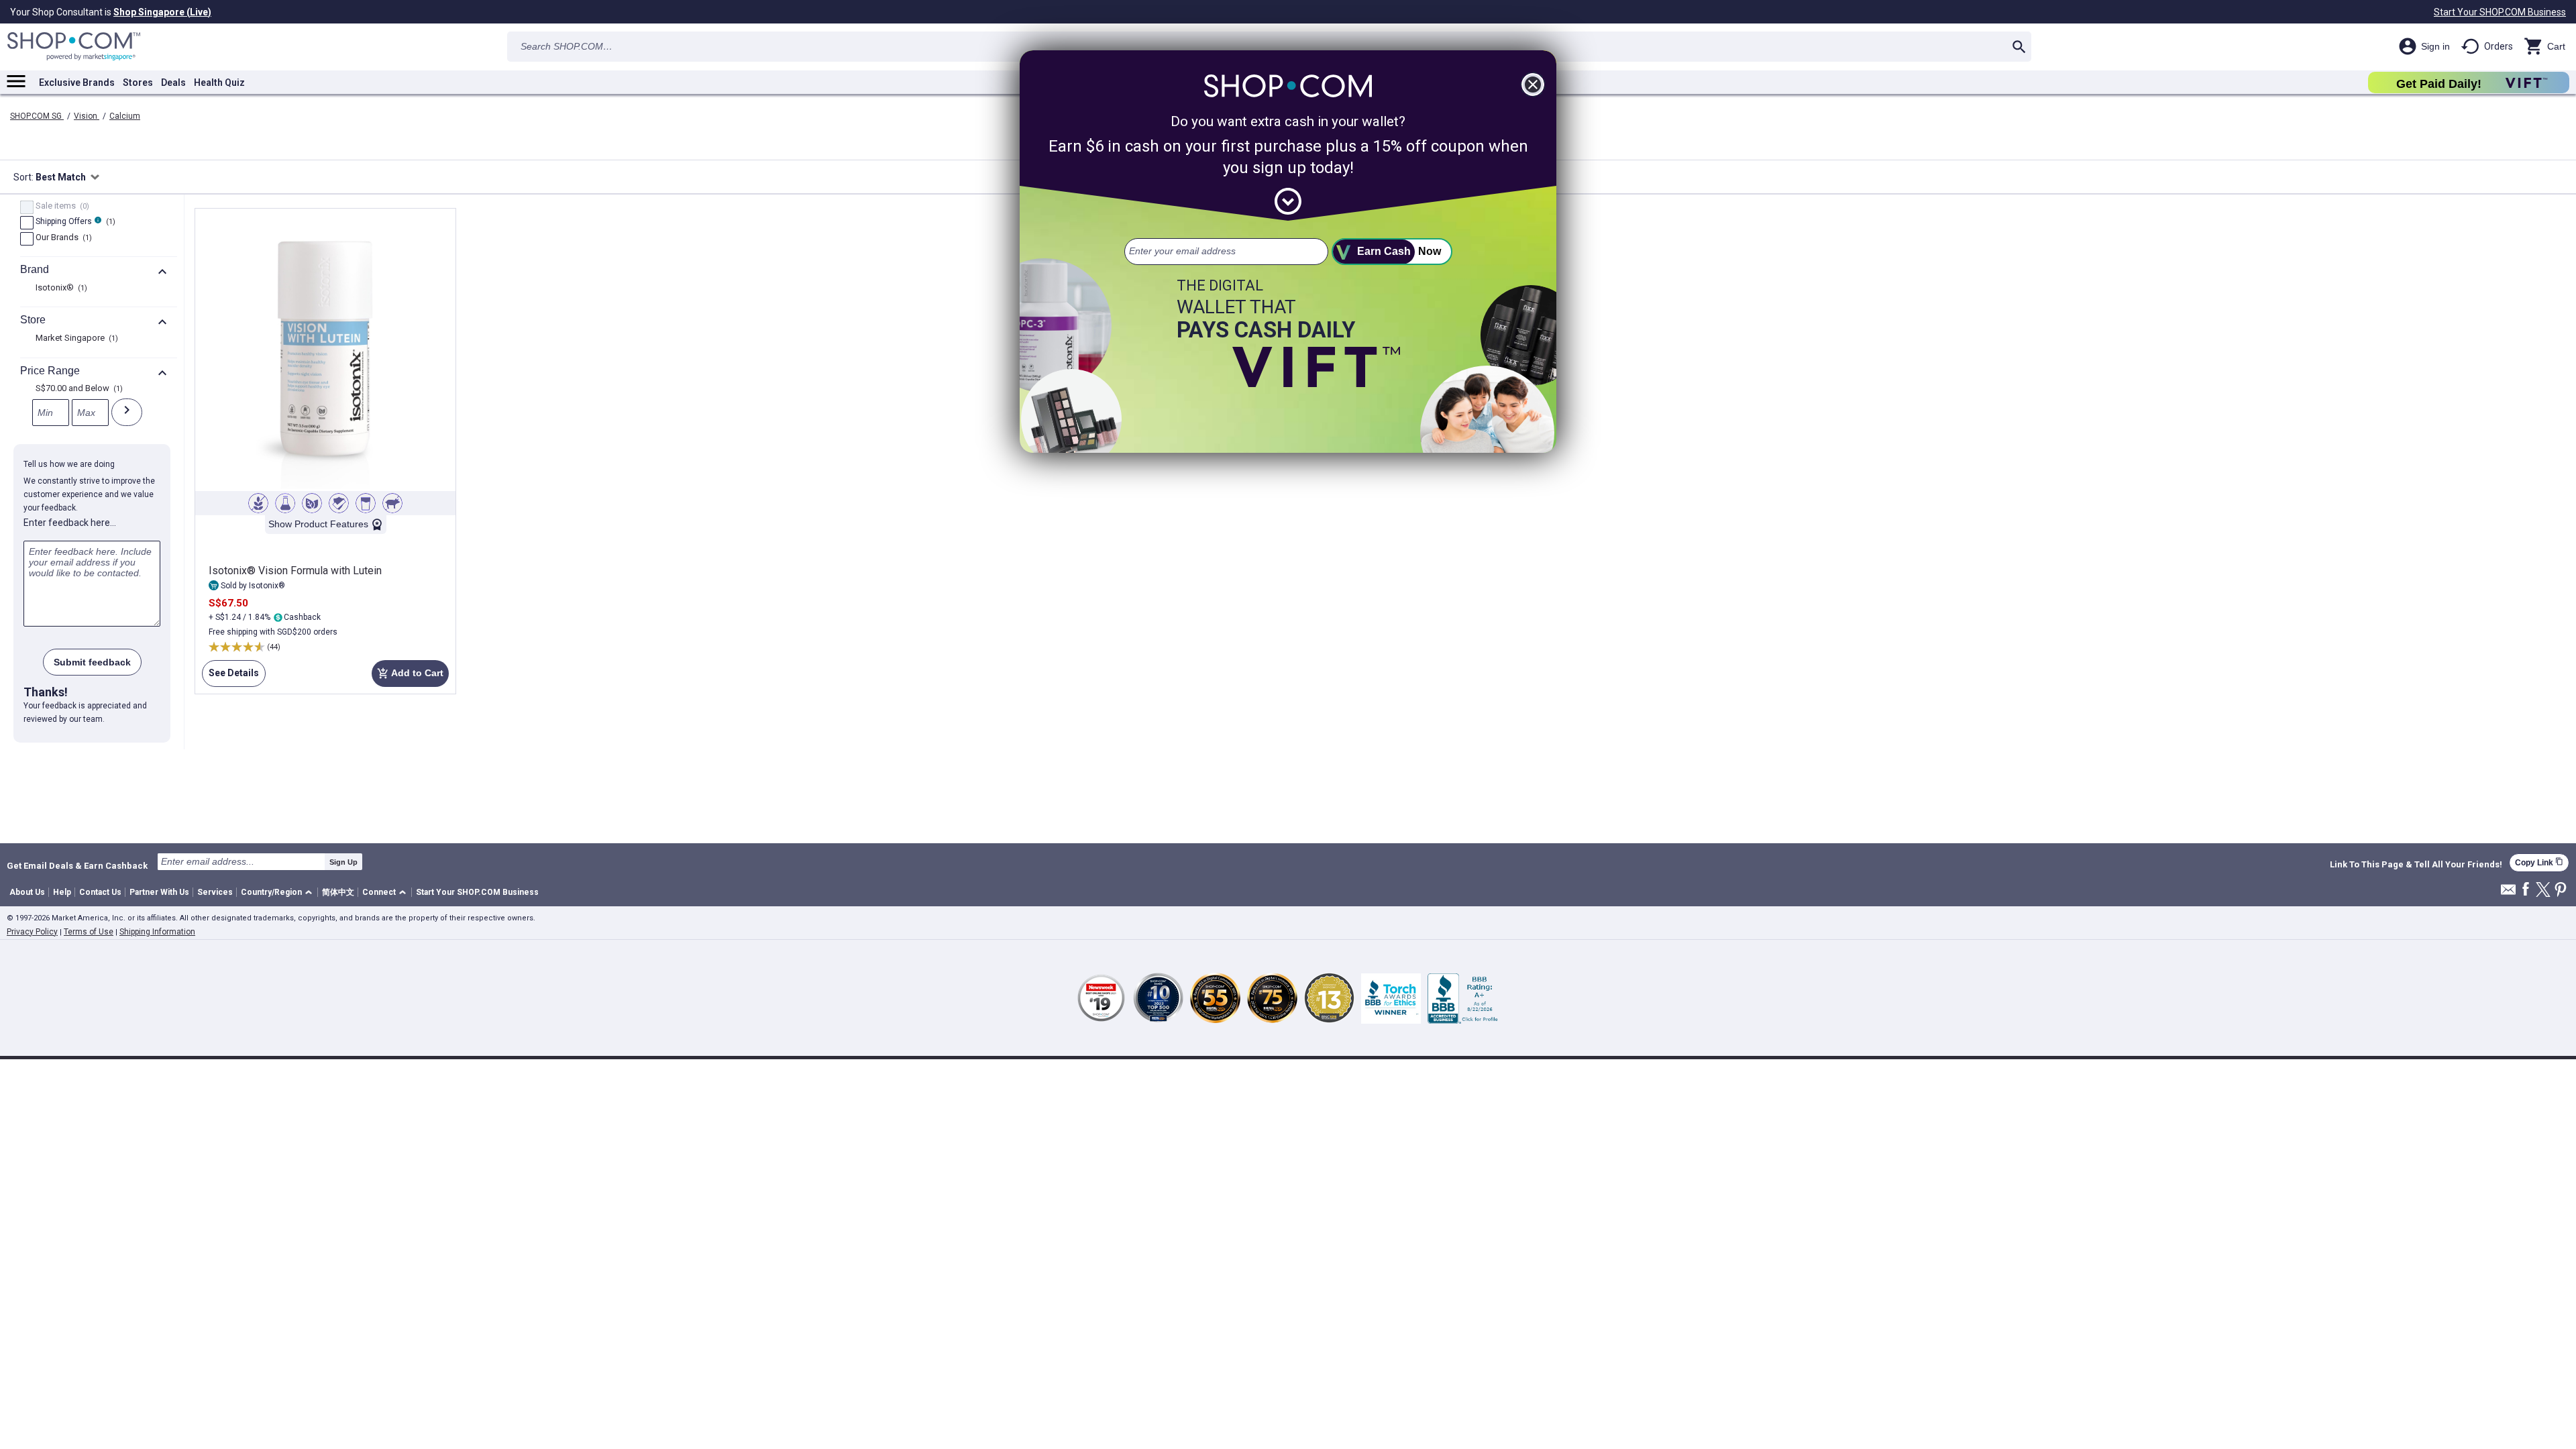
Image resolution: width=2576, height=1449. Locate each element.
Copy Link (2539, 862)
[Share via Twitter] (2543, 891)
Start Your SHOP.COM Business (2500, 12)
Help (62, 892)
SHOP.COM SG (37, 116)
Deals (173, 83)
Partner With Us (159, 892)
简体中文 (338, 892)
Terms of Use (89, 932)
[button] (279, 893)
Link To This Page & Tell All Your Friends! (2416, 865)
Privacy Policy (32, 932)
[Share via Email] (2508, 893)
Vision (87, 116)
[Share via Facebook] (2526, 890)
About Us (27, 892)
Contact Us (100, 892)
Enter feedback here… (70, 523)
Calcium (125, 116)
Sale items (61, 207)
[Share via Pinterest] (2561, 891)
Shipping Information (157, 932)
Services (215, 892)
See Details (230, 677)
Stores (138, 83)
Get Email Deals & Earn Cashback (77, 865)
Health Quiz (219, 83)
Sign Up (343, 862)
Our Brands (62, 238)
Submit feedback (92, 662)
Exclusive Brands (77, 83)
